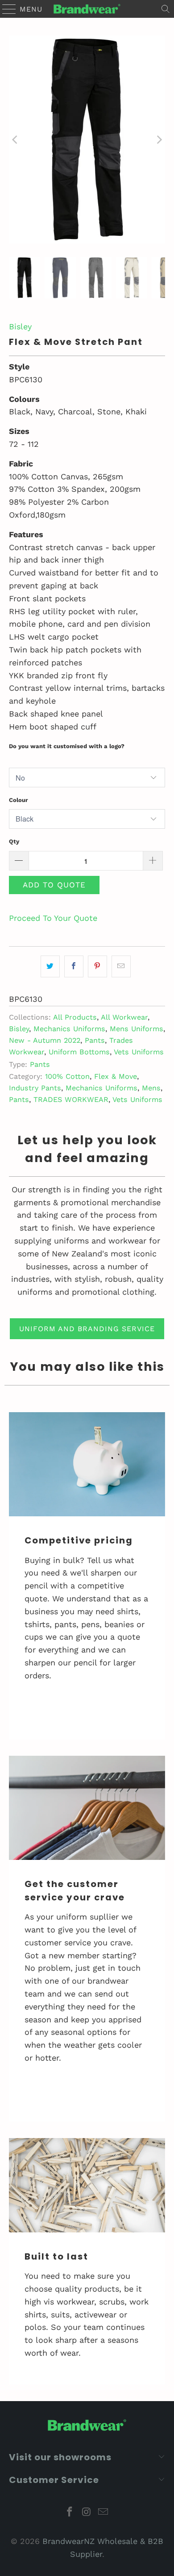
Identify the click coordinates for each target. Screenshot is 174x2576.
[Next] (158, 140)
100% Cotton (67, 1076)
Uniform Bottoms (79, 1052)
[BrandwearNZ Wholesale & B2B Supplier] (87, 9)
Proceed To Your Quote (53, 918)
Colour (19, 800)
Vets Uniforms (139, 1052)
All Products (75, 1017)
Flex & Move (116, 1076)
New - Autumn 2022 (45, 1040)
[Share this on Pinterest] (97, 966)
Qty (14, 841)
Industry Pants (35, 1088)
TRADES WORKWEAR (71, 1100)
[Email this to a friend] (121, 966)
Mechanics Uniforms (69, 1029)
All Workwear (124, 1017)
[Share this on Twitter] (50, 966)
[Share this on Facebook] (74, 966)
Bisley (20, 326)
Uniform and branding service (87, 1329)
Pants (95, 1040)
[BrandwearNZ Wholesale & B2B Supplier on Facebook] (70, 2513)
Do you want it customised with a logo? (67, 746)
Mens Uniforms (137, 1029)
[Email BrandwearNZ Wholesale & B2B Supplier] (104, 2513)
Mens (151, 1088)
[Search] (166, 9)
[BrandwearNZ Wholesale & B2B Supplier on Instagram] (87, 2513)
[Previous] (16, 140)
